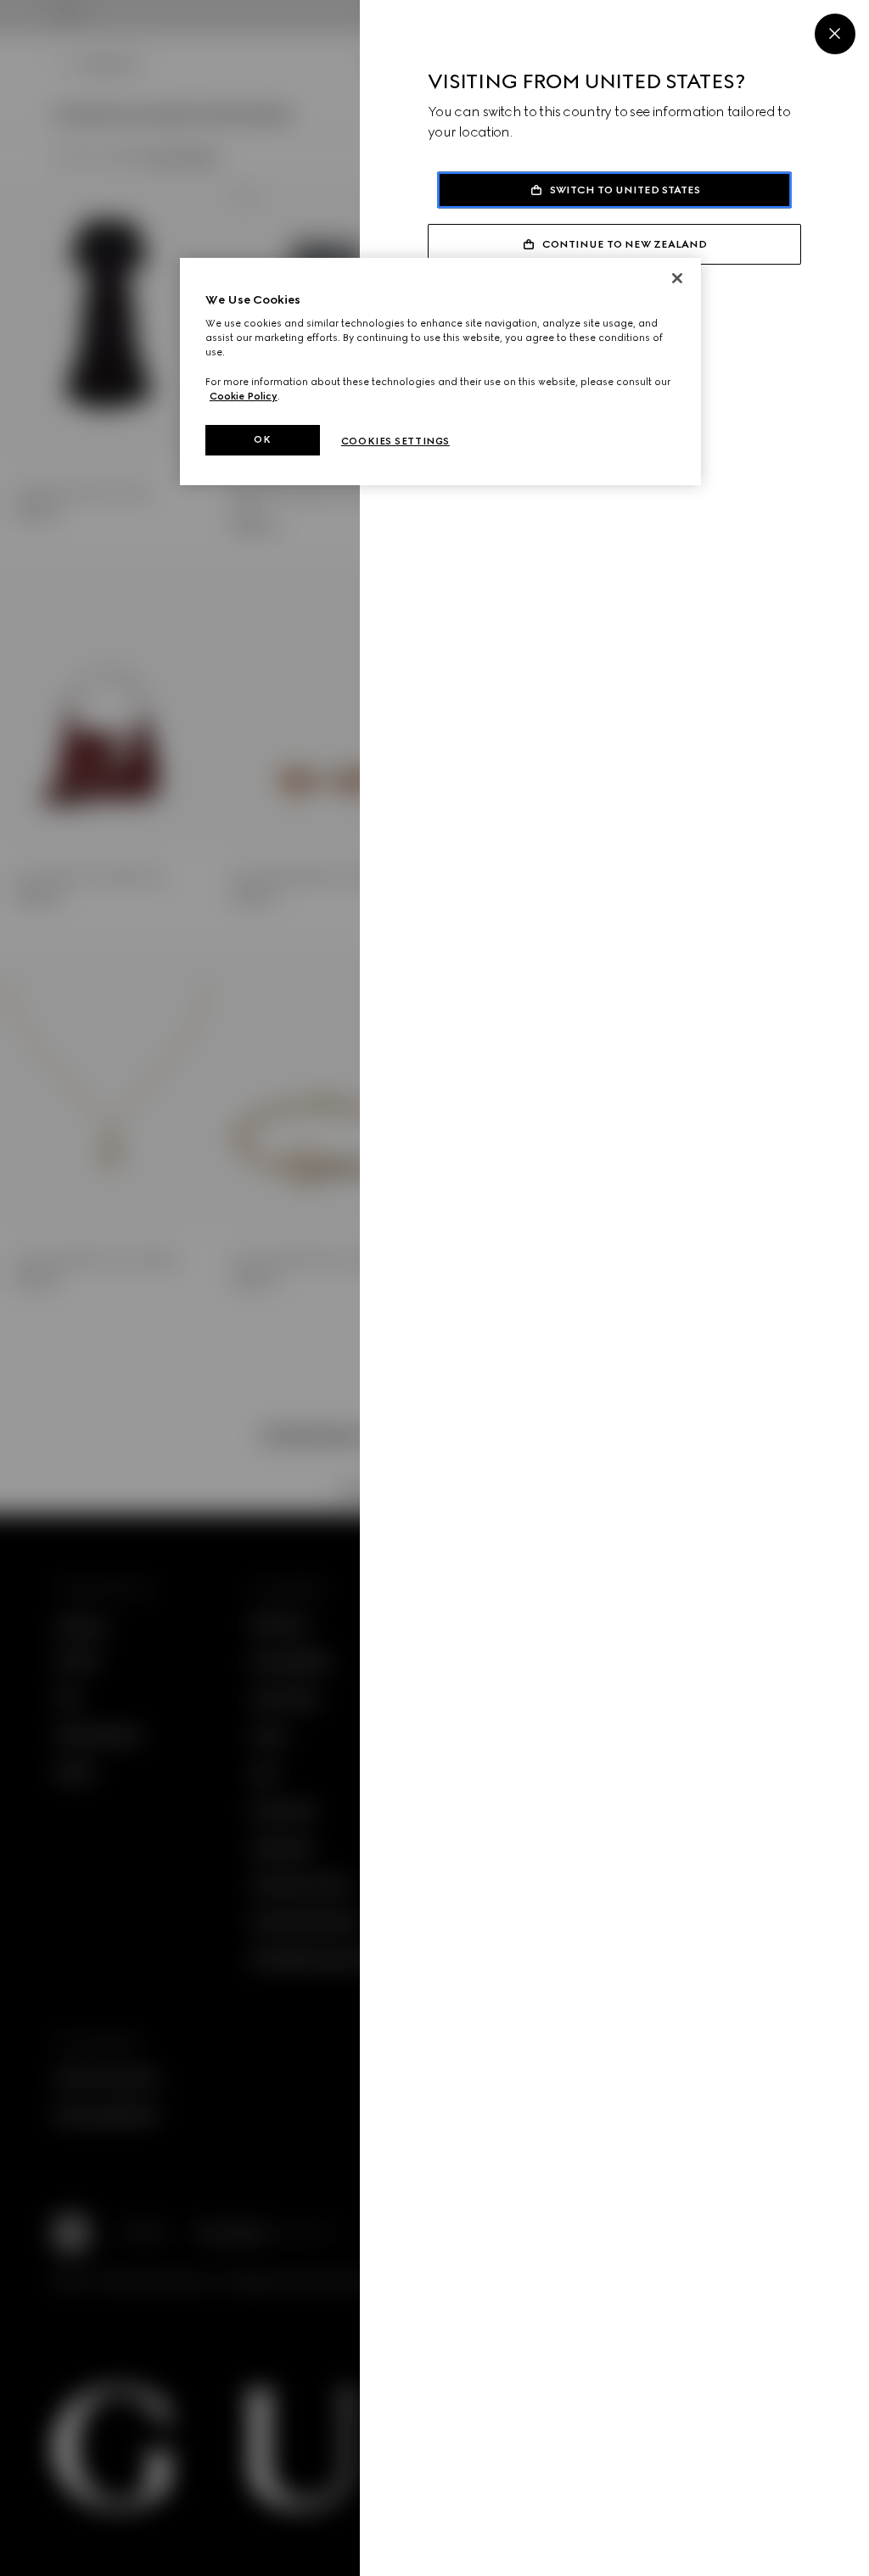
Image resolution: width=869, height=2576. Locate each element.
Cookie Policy (244, 396)
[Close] (835, 34)
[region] (440, 372)
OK (262, 439)
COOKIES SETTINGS (395, 441)
